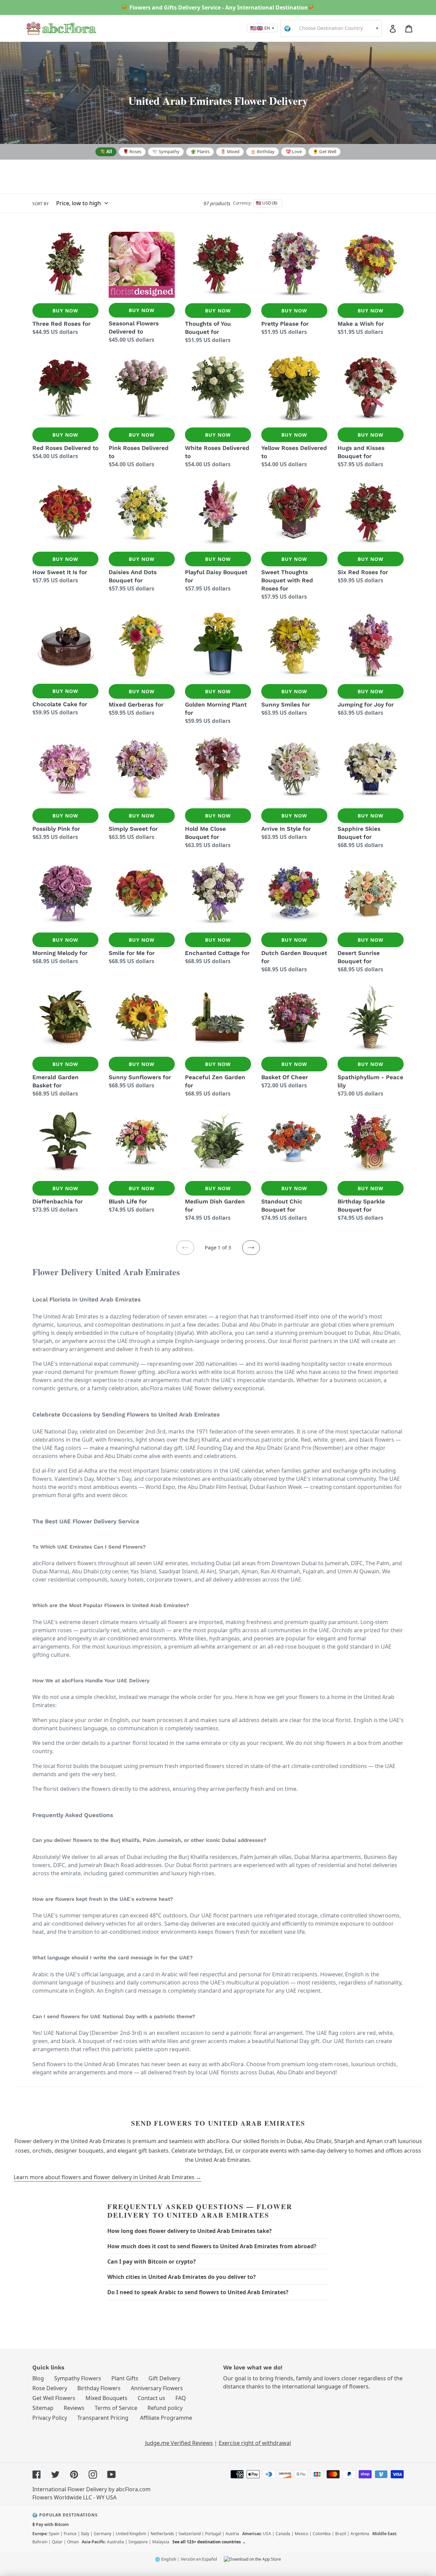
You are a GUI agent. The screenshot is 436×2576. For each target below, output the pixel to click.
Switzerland (190, 2534)
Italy (85, 2534)
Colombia (322, 2534)
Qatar (57, 2542)
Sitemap (43, 2408)
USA (267, 2534)
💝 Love (294, 151)
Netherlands (162, 2534)
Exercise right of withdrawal (255, 2443)
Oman (73, 2542)
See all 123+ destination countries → (209, 2542)
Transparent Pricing (103, 2418)
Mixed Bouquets (106, 2398)
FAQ (181, 2398)
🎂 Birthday (262, 151)
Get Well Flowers (54, 2398)
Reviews (74, 2408)
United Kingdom (131, 2534)
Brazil (341, 2534)
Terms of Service (116, 2408)
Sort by (41, 204)
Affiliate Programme (166, 2418)
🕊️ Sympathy (166, 151)
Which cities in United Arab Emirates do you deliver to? (182, 2277)
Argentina (360, 2534)
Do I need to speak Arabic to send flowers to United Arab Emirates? (198, 2292)
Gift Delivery (164, 2378)
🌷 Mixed (230, 151)
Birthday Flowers (99, 2388)
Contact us (151, 2398)
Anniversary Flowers (157, 2388)
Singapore (138, 2542)
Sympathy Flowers (78, 2378)
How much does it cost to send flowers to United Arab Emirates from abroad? (212, 2246)
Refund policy (165, 2408)
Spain (54, 2534)
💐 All (106, 151)
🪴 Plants (200, 151)
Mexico (301, 2534)
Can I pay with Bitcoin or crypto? (152, 2262)
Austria (232, 2534)
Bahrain (40, 2542)
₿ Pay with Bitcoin (51, 2524)
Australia (115, 2542)
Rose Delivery (50, 2388)
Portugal (213, 2534)
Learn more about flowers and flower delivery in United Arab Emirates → (107, 2177)
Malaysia (161, 2542)
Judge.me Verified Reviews (179, 2443)
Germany (103, 2534)
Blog (38, 2378)
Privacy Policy (50, 2418)
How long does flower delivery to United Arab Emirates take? (190, 2231)
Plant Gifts (125, 2378)
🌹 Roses (132, 151)
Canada (283, 2534)
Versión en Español (199, 2559)
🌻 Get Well (324, 151)
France (70, 2534)
